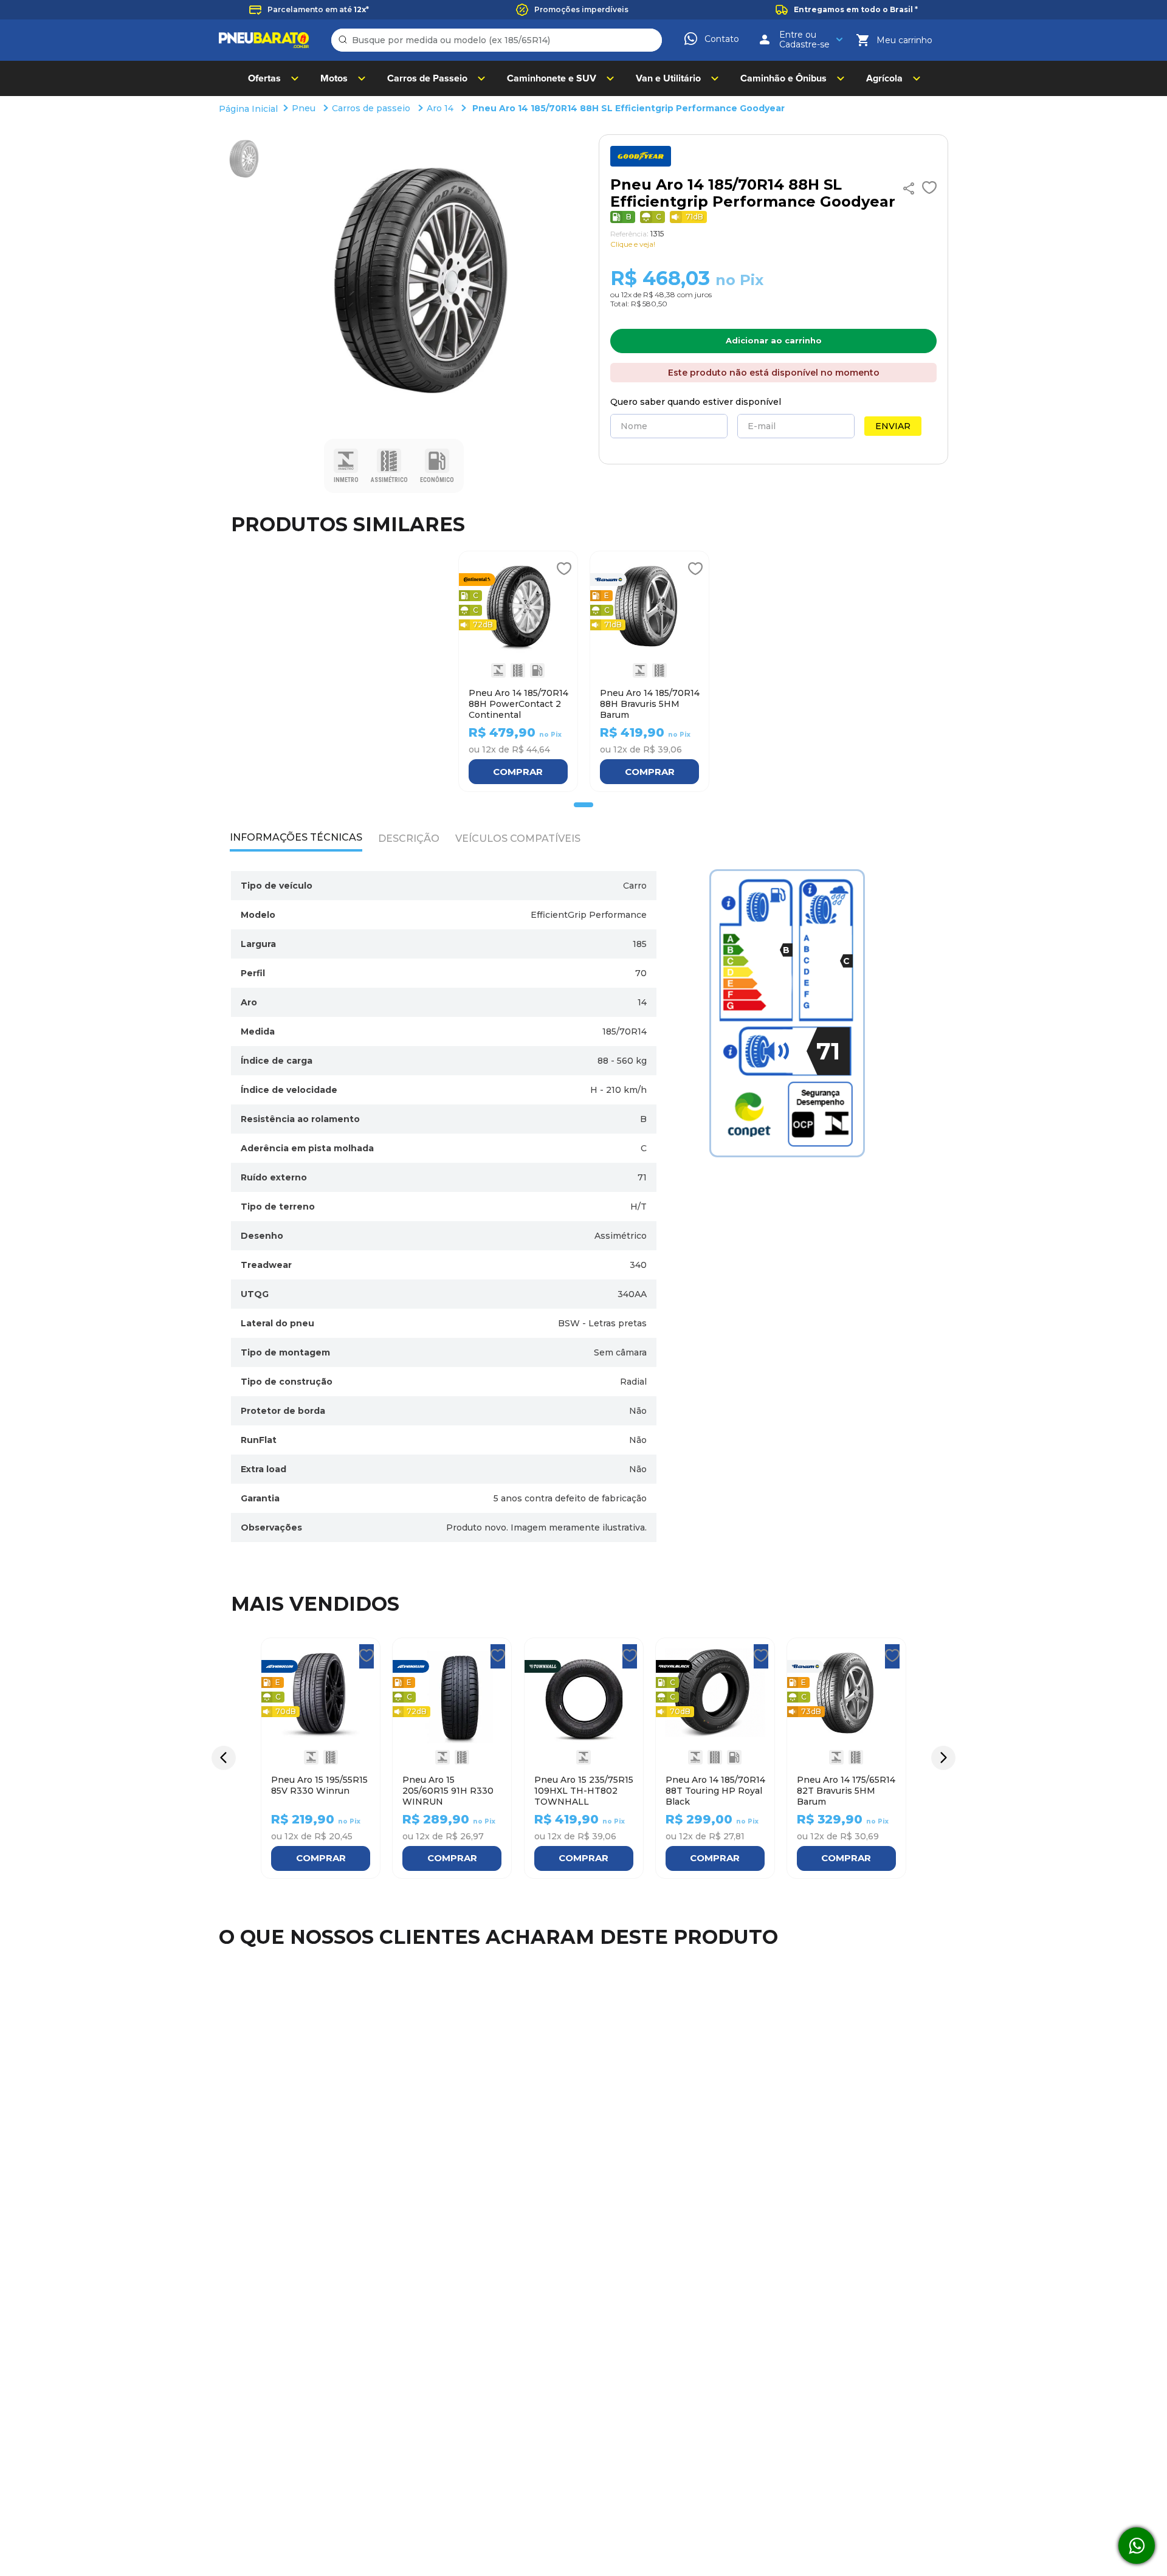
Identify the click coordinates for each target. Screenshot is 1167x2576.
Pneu (304, 108)
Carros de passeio (371, 108)
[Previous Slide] (224, 1758)
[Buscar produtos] (345, 40)
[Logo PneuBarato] (264, 40)
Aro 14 (440, 108)
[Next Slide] (943, 1758)
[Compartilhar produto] (909, 188)
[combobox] (497, 40)
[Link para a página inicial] (250, 109)
